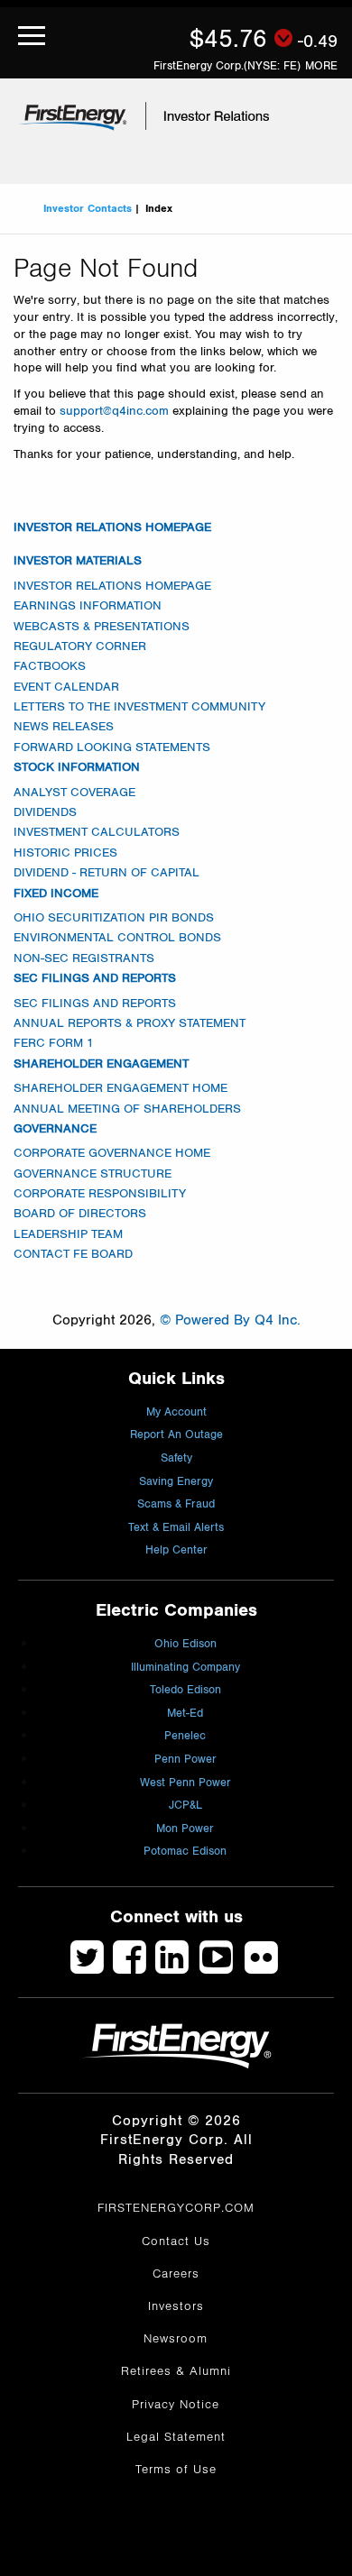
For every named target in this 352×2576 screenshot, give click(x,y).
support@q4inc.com (114, 411)
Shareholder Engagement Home (120, 1088)
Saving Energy (176, 1482)
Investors (176, 2306)
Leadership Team (68, 1234)
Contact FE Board (73, 1254)
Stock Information (77, 767)
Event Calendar (66, 687)
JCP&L (185, 1806)
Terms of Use (176, 2470)
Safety (176, 1458)
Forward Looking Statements (112, 747)
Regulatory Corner (80, 646)
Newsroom (176, 2339)
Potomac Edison (185, 1852)
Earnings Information (88, 606)
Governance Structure (93, 1174)
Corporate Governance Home (112, 1153)
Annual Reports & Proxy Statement (130, 1023)
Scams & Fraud (176, 1504)
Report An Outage (176, 1435)
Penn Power (185, 1760)
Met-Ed (185, 1714)
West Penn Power (185, 1783)
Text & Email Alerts (176, 1528)
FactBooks (50, 666)
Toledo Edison (185, 1690)
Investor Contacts (88, 208)
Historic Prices (65, 853)
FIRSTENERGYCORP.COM (176, 2208)
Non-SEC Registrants (84, 958)
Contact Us (176, 2241)
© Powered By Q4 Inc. (230, 1320)
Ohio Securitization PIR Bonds (114, 918)
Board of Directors (80, 1214)
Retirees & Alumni (176, 2371)
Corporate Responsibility (100, 1194)
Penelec (185, 1736)
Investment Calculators (97, 832)
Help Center (176, 1550)
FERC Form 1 (54, 1043)
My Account (176, 1412)
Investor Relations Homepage (112, 527)
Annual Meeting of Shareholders (127, 1109)
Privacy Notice (176, 2405)
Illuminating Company (185, 1668)
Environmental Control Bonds (117, 938)
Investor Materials (78, 561)
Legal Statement (176, 2437)
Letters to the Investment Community (139, 707)
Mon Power (185, 1829)
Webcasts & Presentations (102, 627)
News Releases (64, 727)
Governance (55, 1129)
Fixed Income (56, 894)
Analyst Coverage (74, 793)
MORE (321, 66)
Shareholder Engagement (101, 1064)
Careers (176, 2274)
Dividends (45, 812)
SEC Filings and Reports (95, 978)
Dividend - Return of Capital (107, 873)
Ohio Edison (185, 1644)
